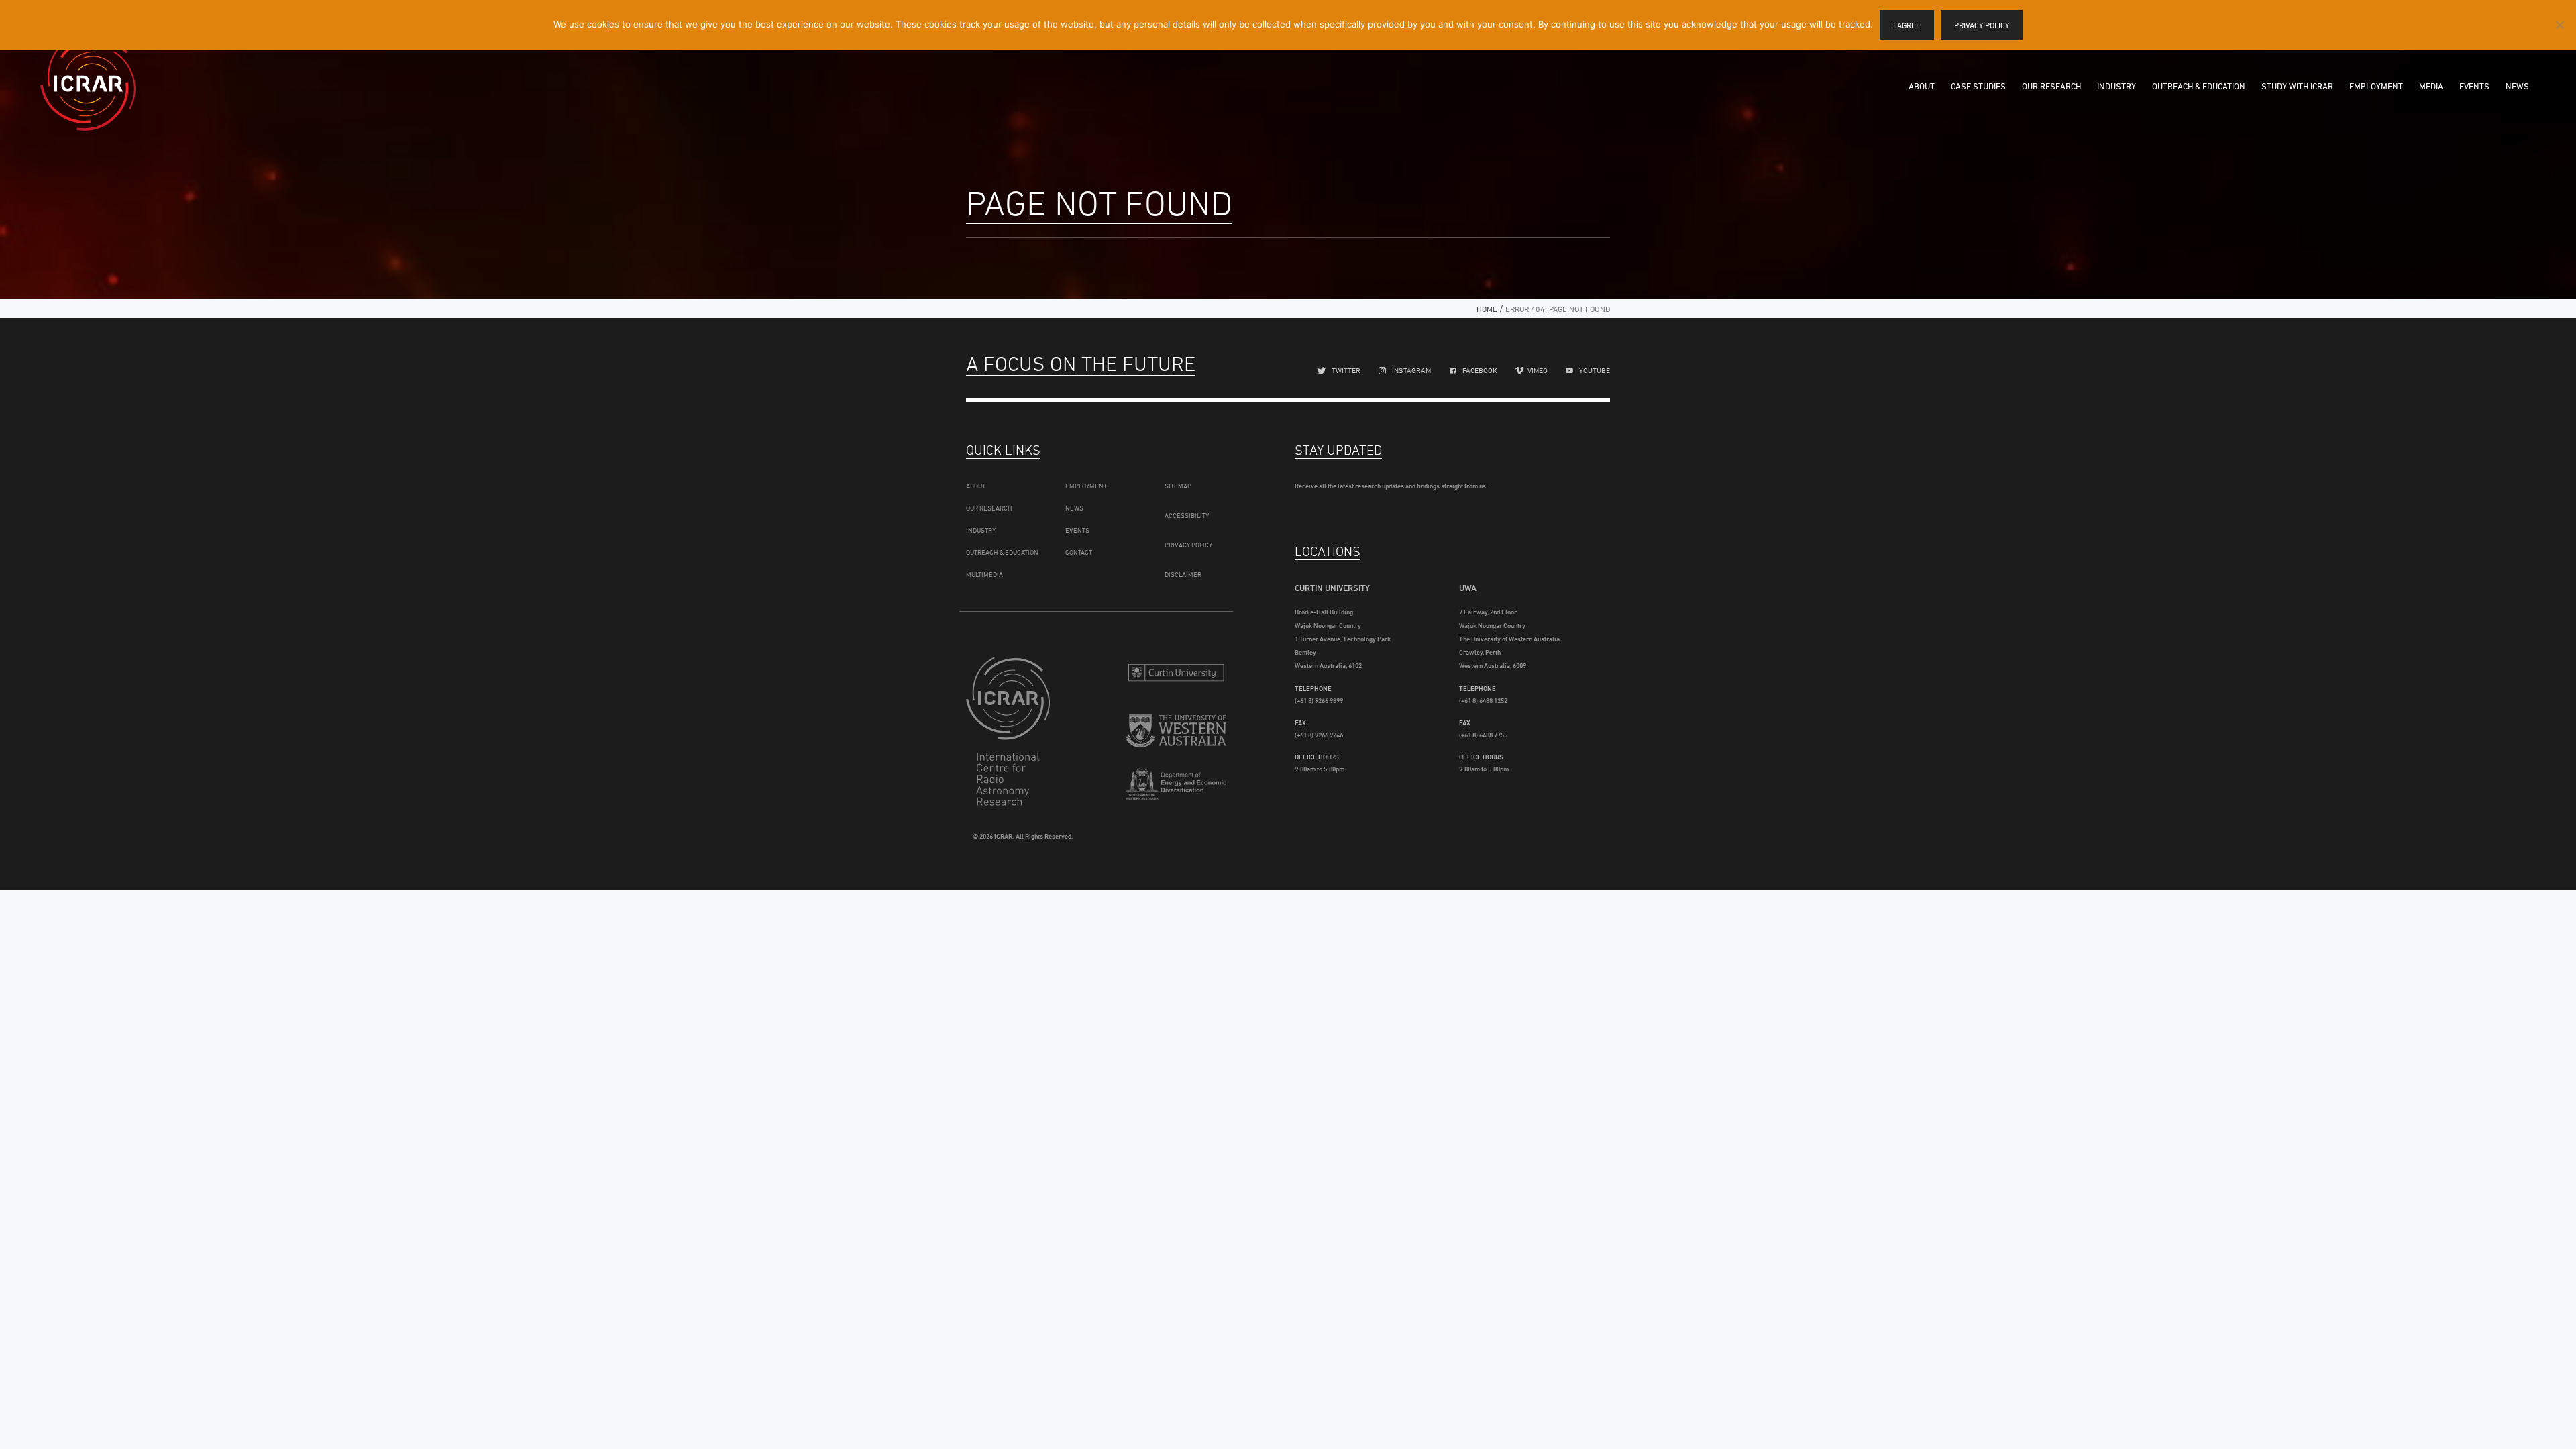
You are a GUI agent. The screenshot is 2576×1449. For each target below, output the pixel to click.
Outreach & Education (2199, 86)
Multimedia (984, 574)
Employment (2376, 86)
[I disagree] (2559, 25)
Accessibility (1187, 515)
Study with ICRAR (2297, 86)
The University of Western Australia (1176, 733)
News (2517, 86)
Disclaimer (1183, 574)
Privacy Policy (1188, 545)
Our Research (2051, 86)
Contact (1079, 552)
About (1922, 86)
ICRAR (88, 84)
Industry (2116, 86)
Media (2431, 86)
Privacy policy (1982, 25)
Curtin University (1176, 673)
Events (2474, 86)
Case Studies (1978, 86)
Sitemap (1178, 486)
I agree (1907, 25)
